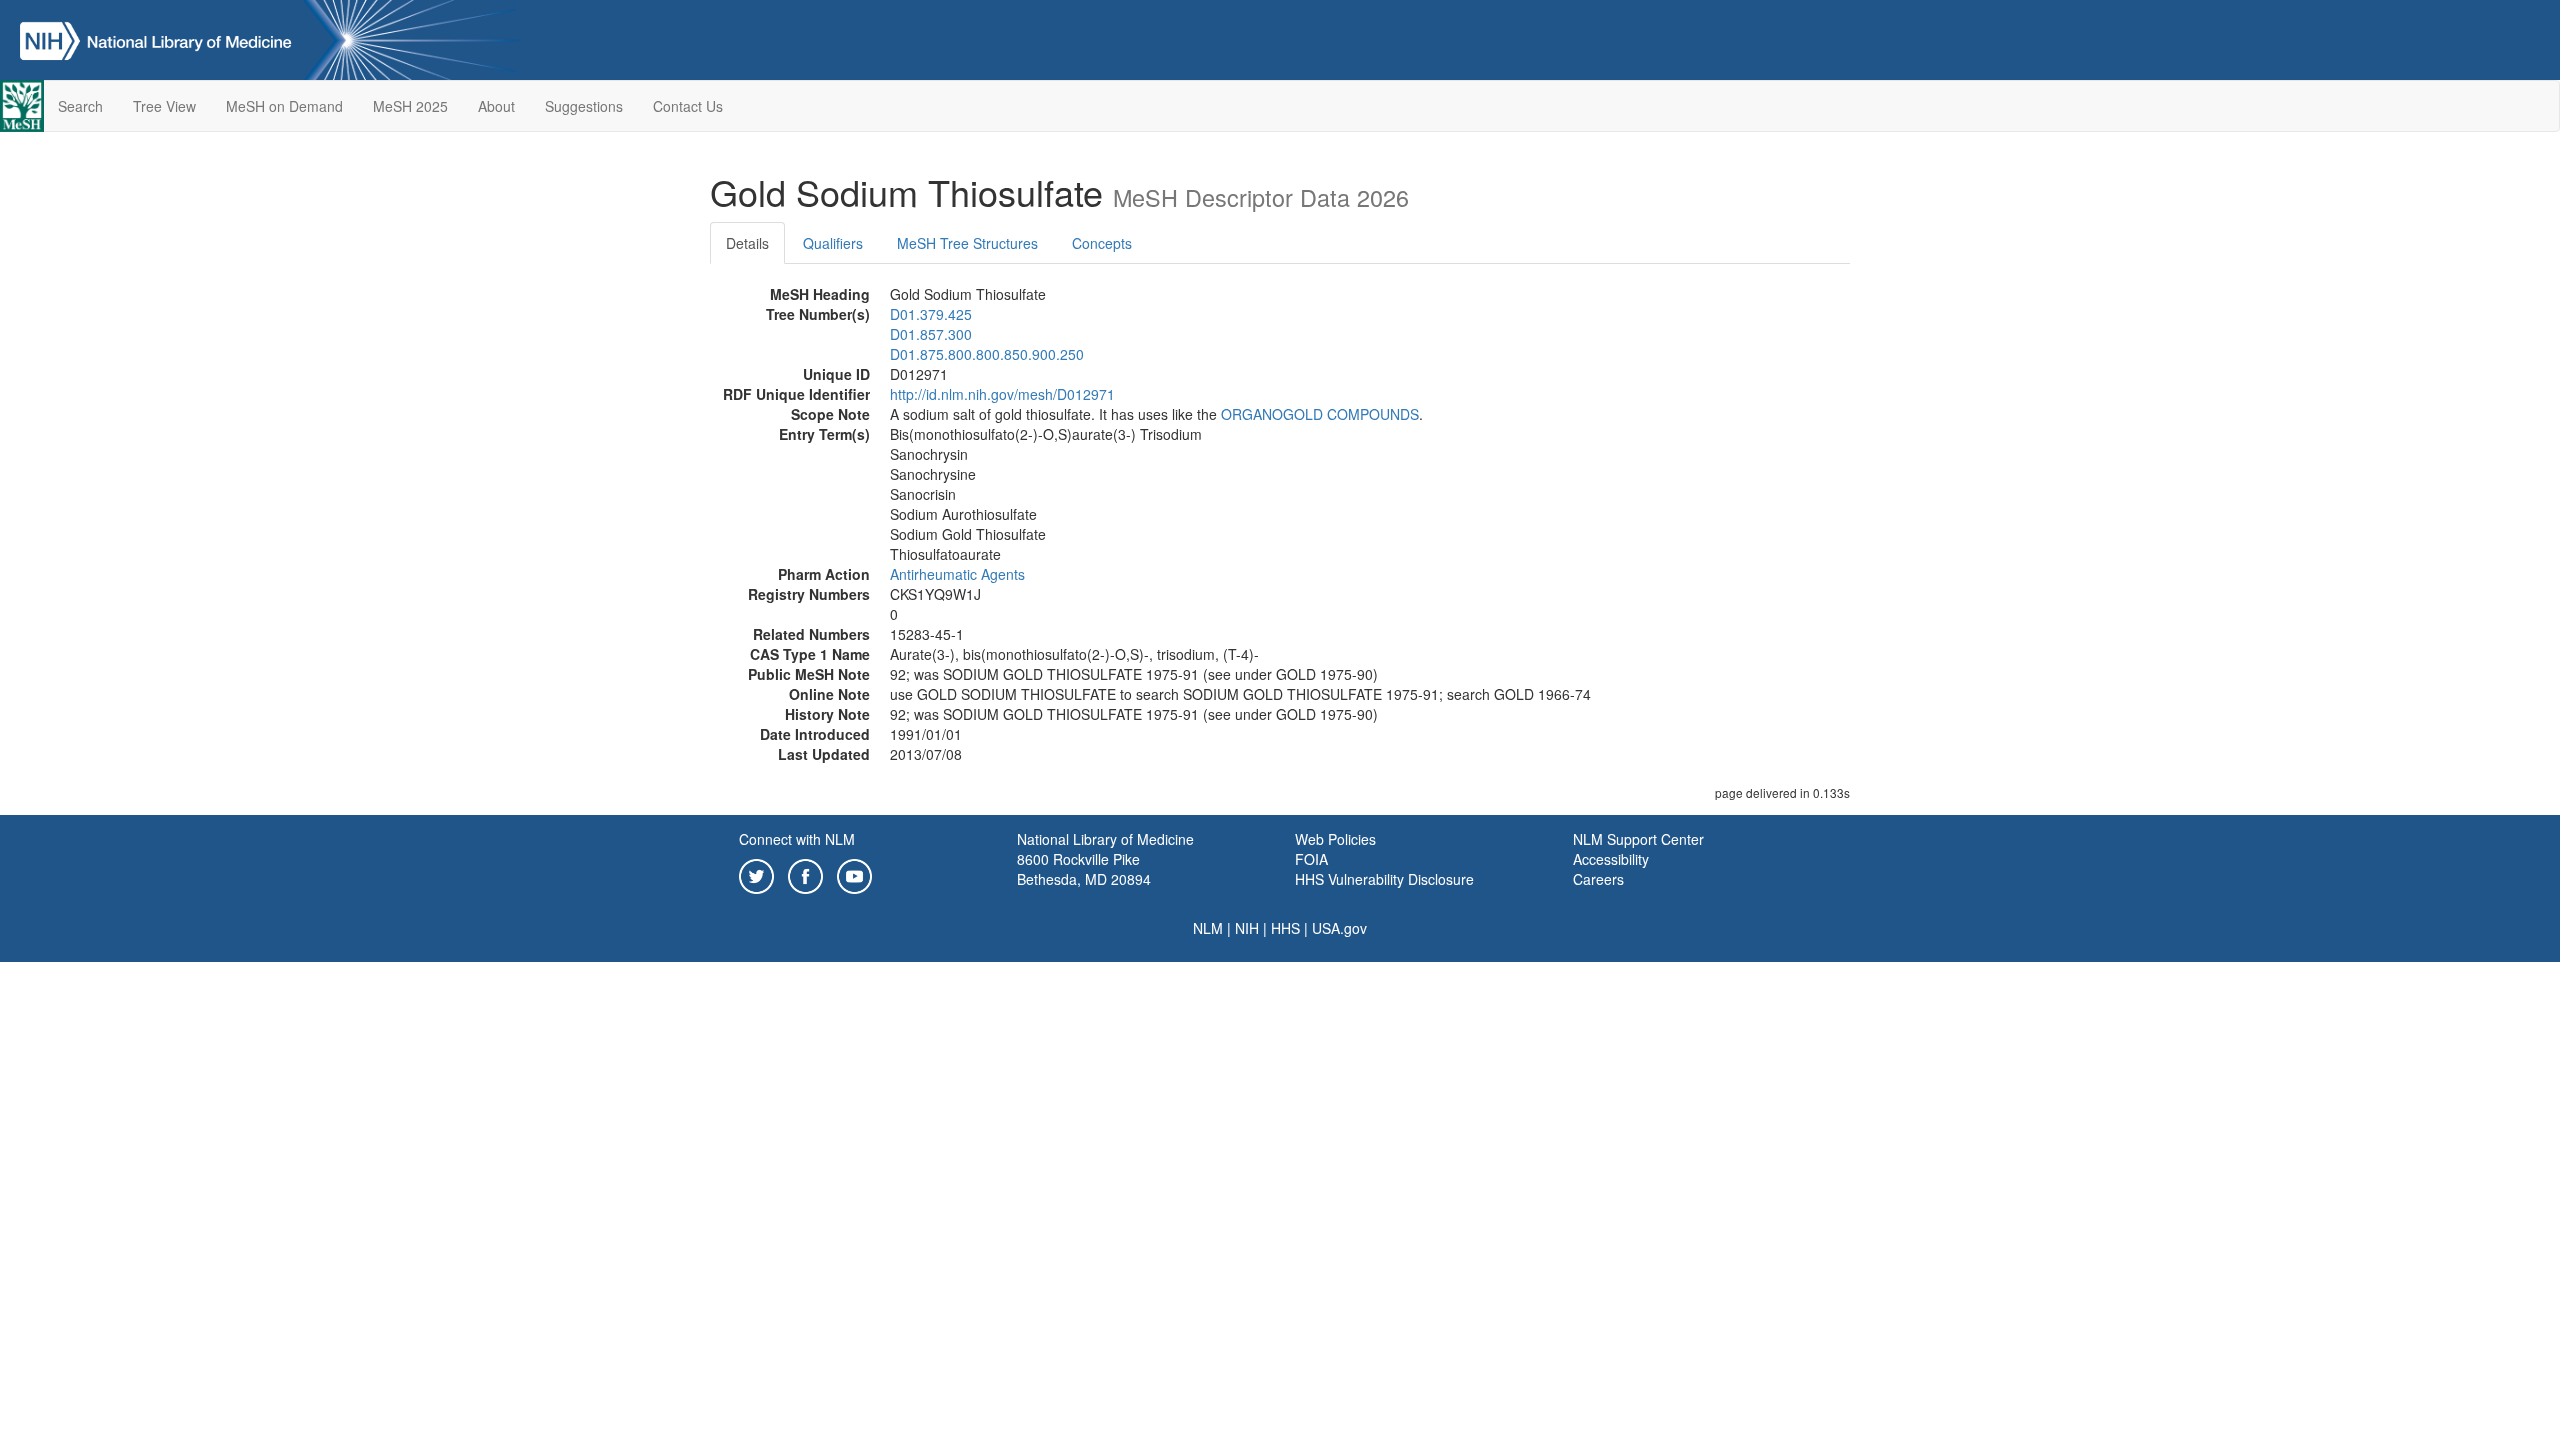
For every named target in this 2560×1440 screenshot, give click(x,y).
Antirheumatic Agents (957, 574)
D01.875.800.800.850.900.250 (987, 354)
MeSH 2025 (410, 106)
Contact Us (688, 106)
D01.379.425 (931, 314)
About (496, 106)
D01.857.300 (931, 334)
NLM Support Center (1638, 839)
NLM (1208, 928)
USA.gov (1339, 928)
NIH (1247, 928)
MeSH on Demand (284, 106)
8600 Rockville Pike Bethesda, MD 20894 (1084, 869)
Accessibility (1611, 859)
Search (80, 106)
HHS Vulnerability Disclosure (1384, 879)
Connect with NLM (797, 839)
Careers (1598, 879)
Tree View (164, 106)
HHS (1285, 928)
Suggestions (584, 106)
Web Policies (1335, 839)
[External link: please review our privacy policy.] (756, 874)
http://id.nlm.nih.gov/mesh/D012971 (1002, 394)
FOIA (1311, 859)
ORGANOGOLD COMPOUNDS (1320, 414)
